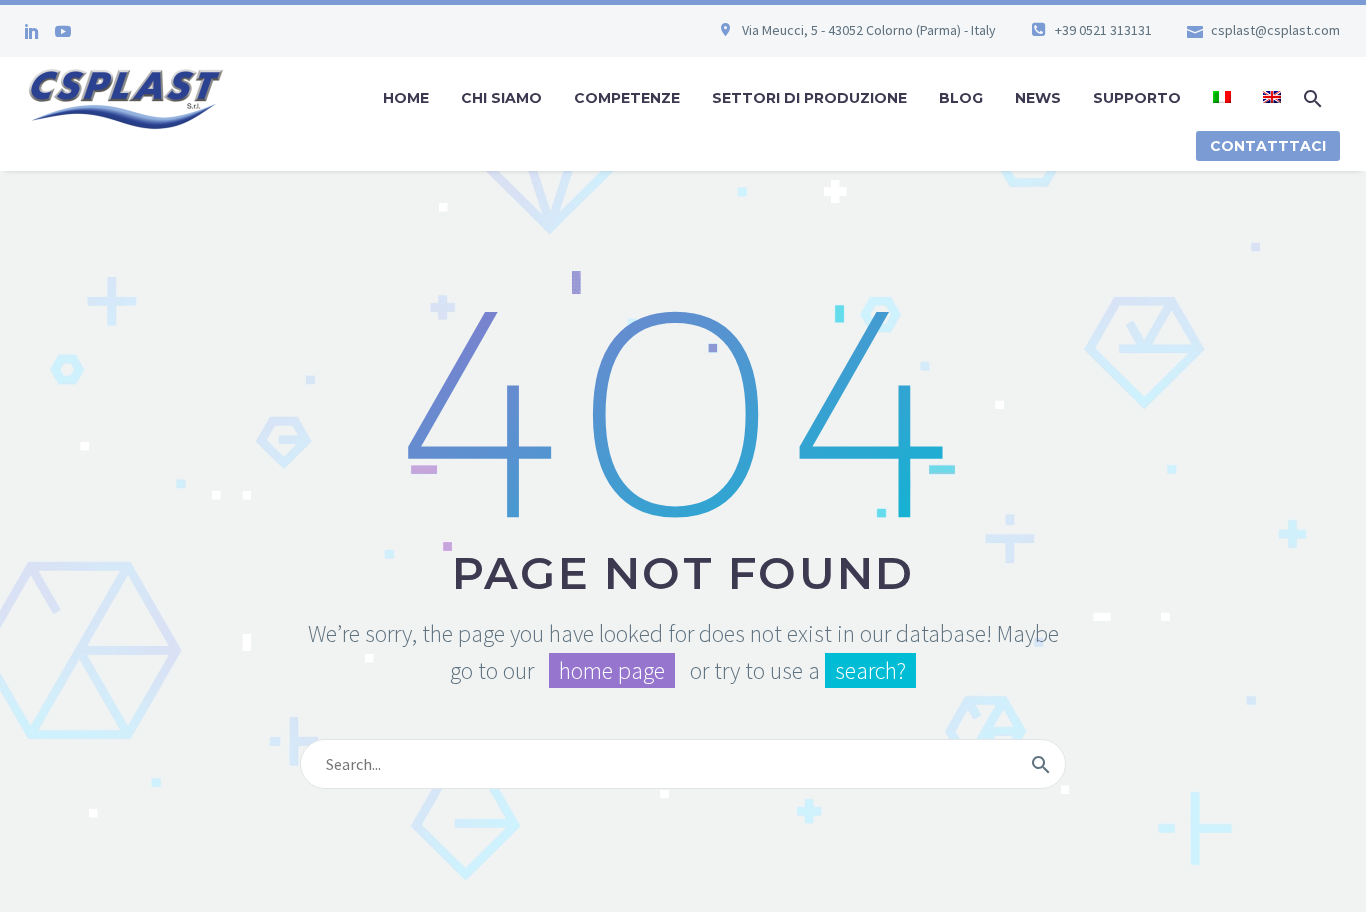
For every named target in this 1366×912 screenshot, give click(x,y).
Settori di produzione (809, 98)
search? (870, 670)
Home (406, 98)
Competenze (627, 98)
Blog (961, 98)
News (1038, 98)
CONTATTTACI (1268, 146)
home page (612, 670)
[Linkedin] (32, 31)
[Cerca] (1041, 764)
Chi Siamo (501, 98)
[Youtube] (63, 31)
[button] (1313, 98)
